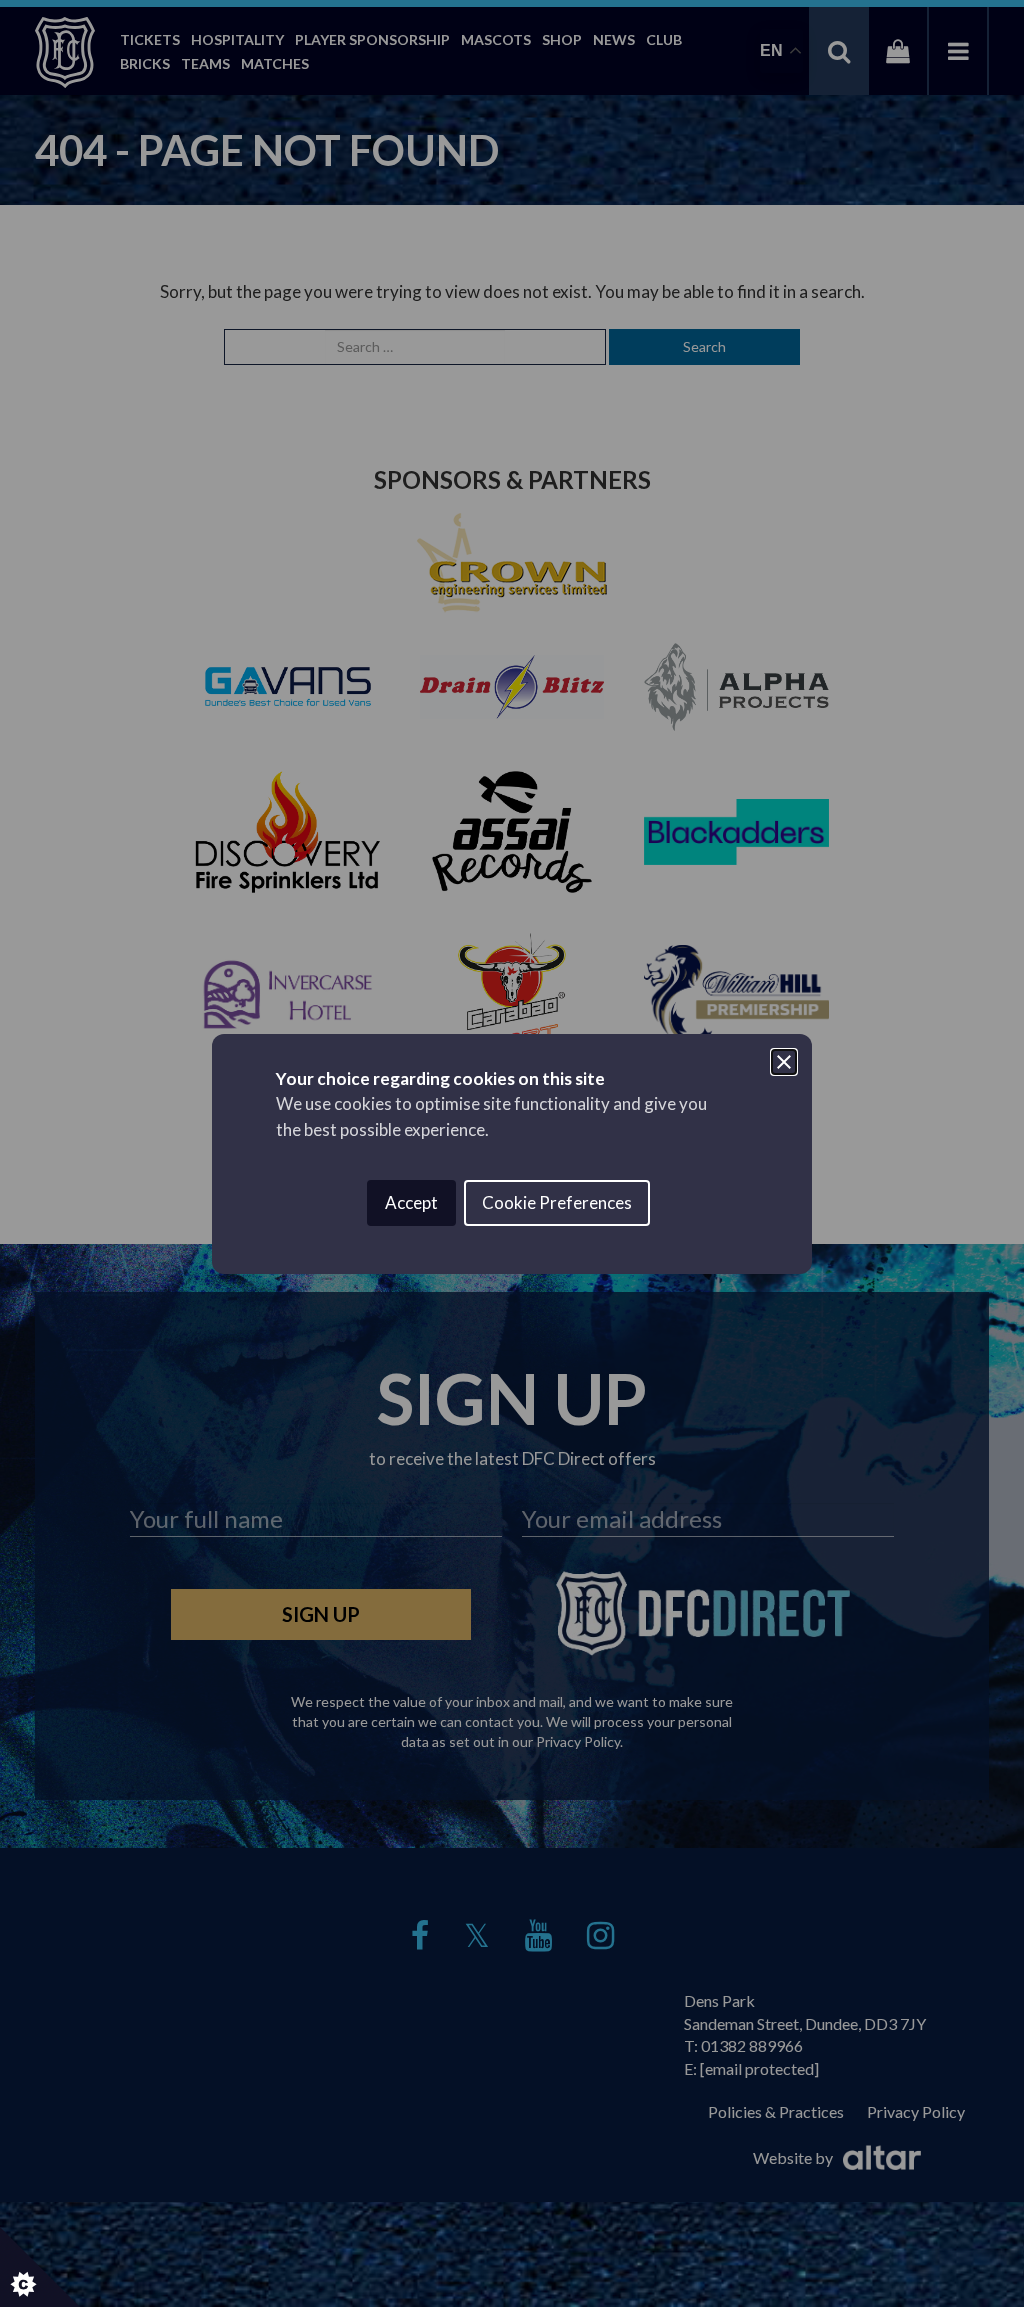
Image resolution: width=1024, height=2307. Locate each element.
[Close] (784, 1062)
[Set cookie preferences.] (40, 2267)
